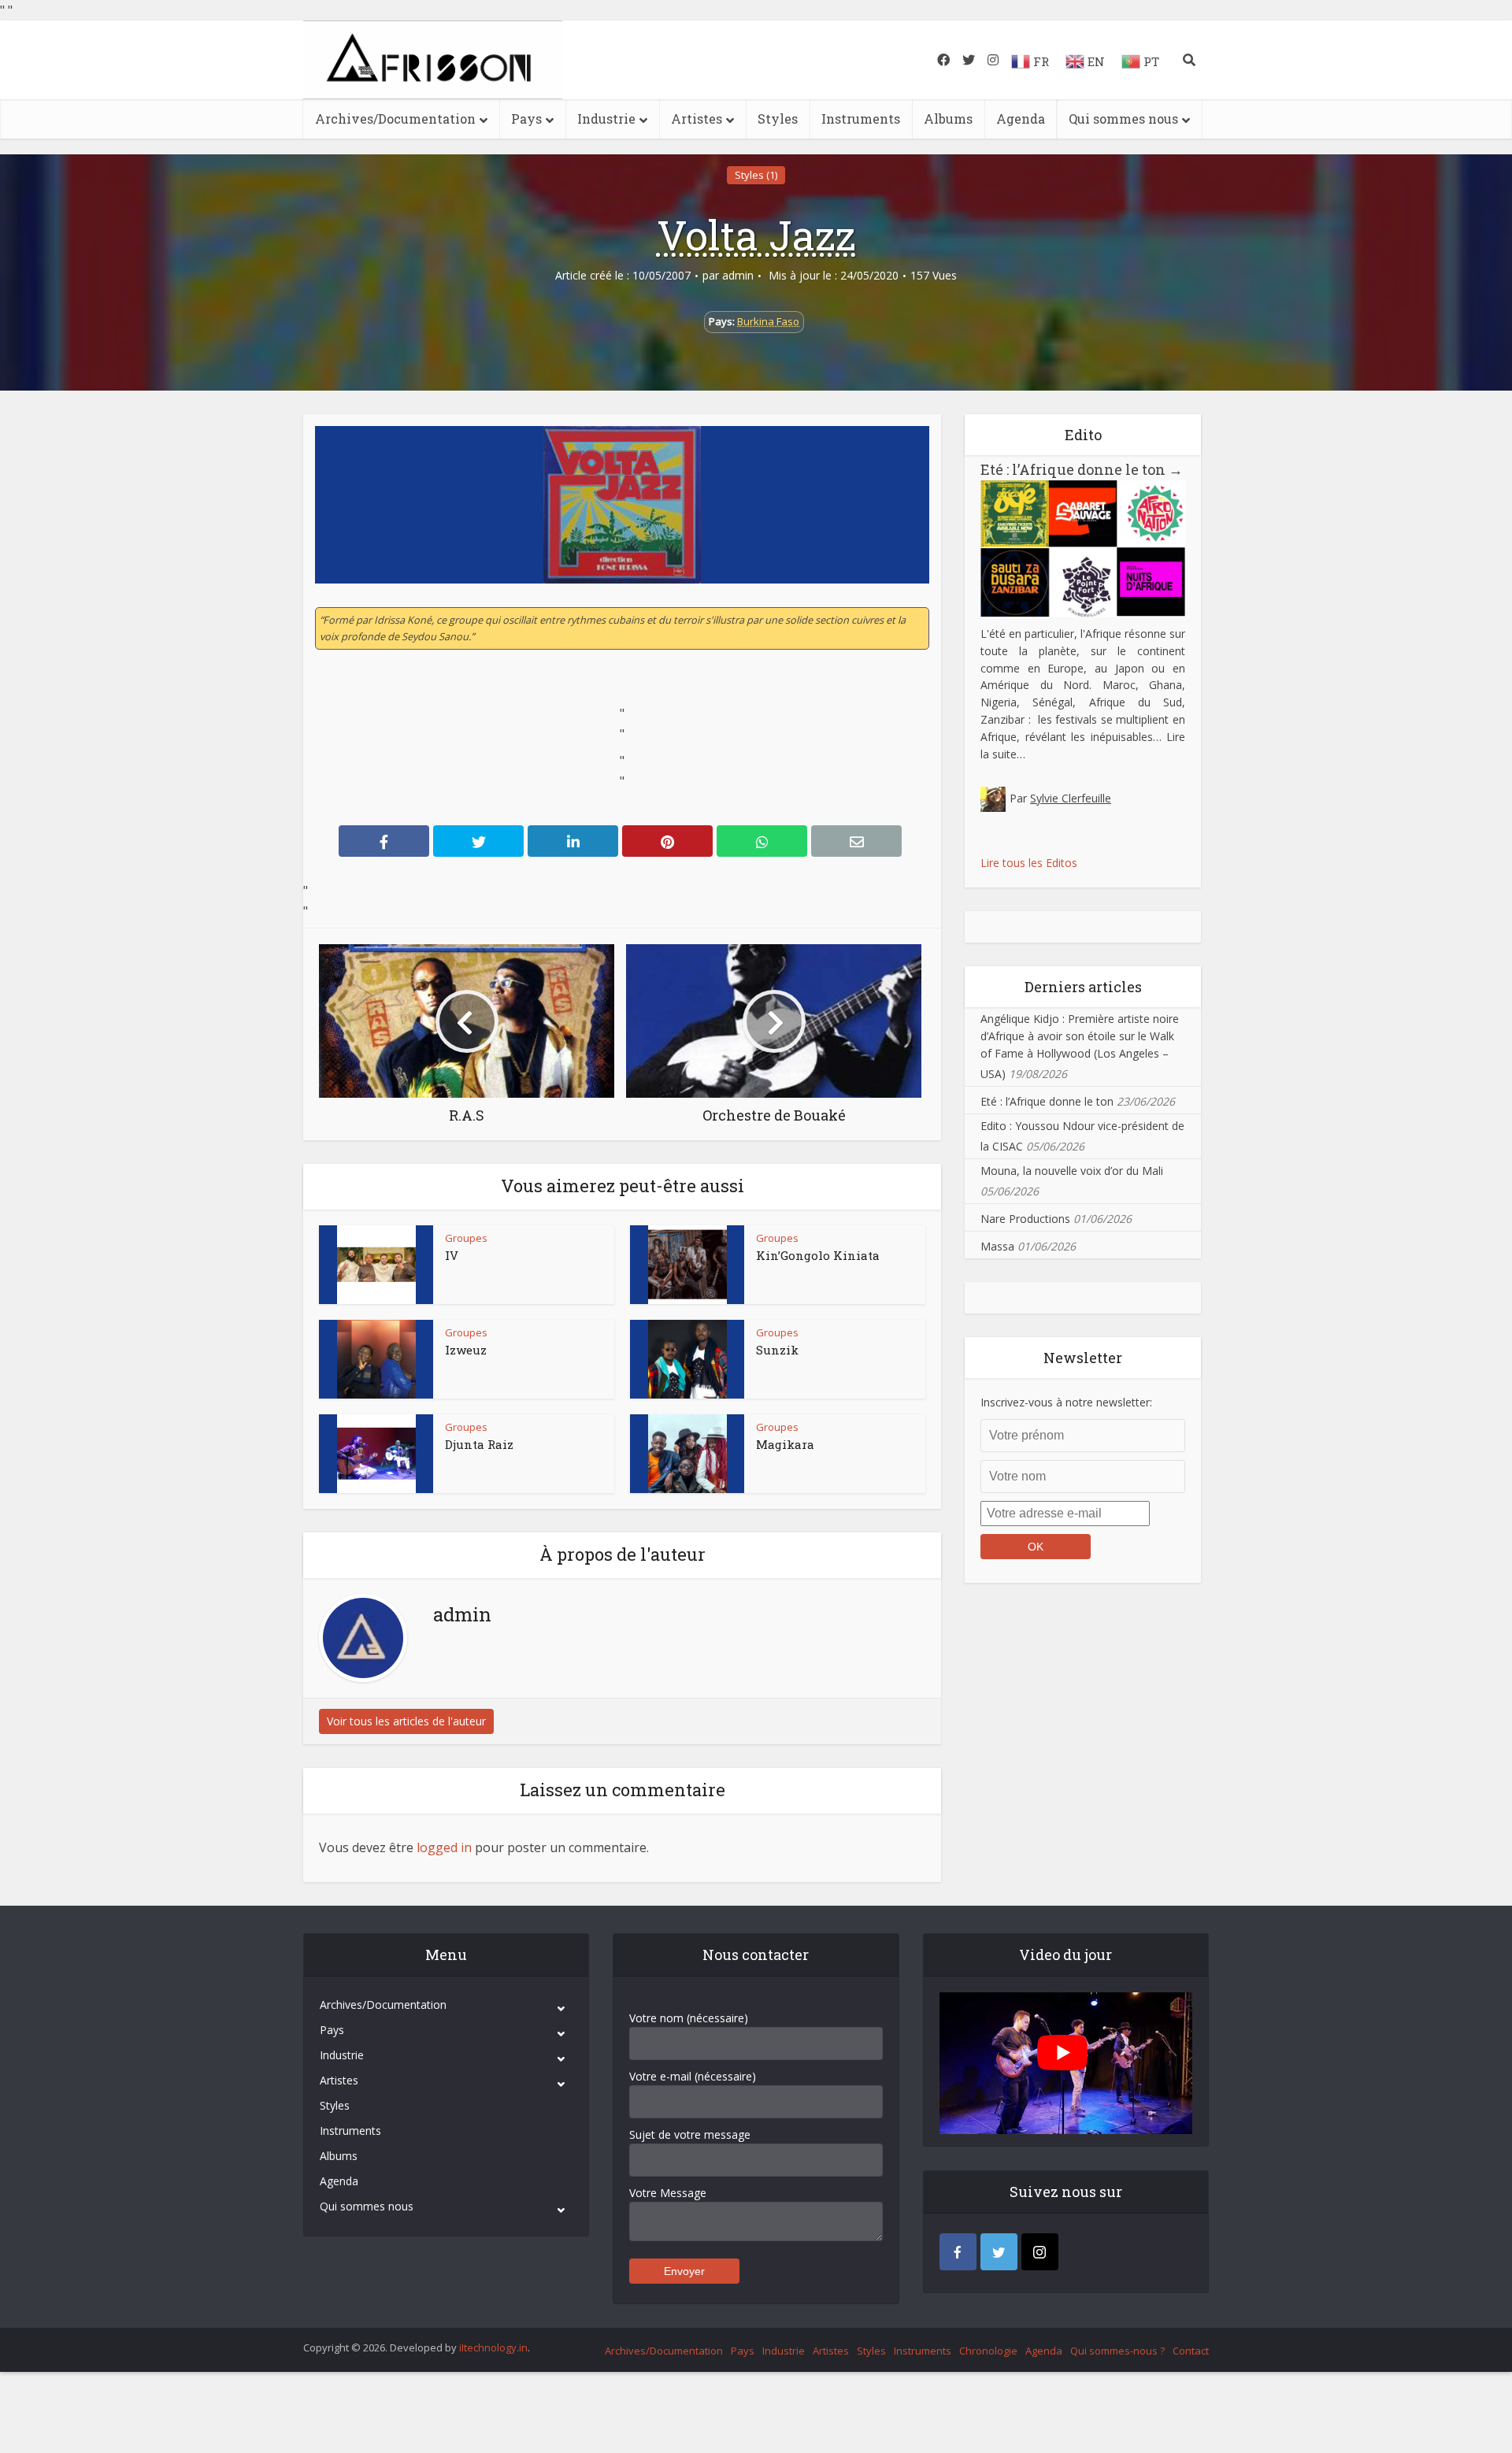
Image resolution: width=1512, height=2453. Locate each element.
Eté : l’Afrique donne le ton (1082, 469)
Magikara (785, 1444)
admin (738, 276)
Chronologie (988, 2351)
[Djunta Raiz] (376, 1454)
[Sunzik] (687, 1359)
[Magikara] (687, 1454)
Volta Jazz (756, 235)
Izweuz (466, 1350)
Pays (526, 119)
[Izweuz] (376, 1359)
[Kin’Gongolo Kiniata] (687, 1265)
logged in (444, 1847)
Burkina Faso (768, 321)
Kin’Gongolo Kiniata (818, 1255)
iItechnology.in (493, 2347)
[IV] (376, 1265)
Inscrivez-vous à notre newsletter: (1066, 1402)
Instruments (861, 119)
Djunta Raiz (479, 1444)
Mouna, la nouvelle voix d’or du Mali (1072, 1171)
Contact (1191, 2351)
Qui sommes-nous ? (1117, 2351)
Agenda (1021, 119)
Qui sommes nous (1123, 119)
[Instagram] (1040, 2252)
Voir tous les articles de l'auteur (406, 1721)
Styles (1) (756, 175)
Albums (948, 119)
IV (452, 1255)
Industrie (606, 119)
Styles (778, 119)
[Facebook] (958, 2252)
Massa (997, 1246)
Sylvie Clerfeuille (1071, 798)
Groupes (466, 1238)
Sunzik (777, 1350)
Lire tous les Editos (1029, 863)
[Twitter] (999, 2252)
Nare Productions (1025, 1219)
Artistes (697, 119)
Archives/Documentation (395, 119)
